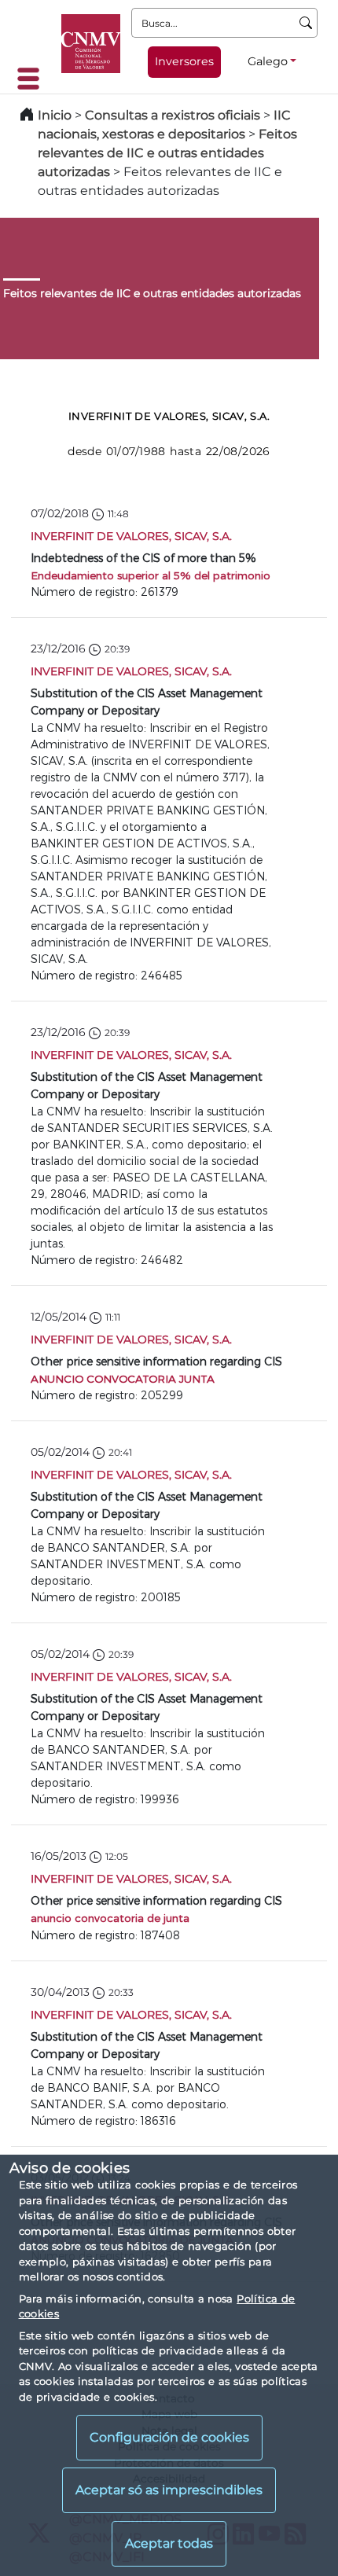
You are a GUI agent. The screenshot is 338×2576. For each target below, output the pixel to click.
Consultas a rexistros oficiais (173, 115)
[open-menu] (33, 79)
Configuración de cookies (169, 2437)
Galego (268, 61)
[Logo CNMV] (91, 44)
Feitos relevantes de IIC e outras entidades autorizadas (167, 153)
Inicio (55, 115)
